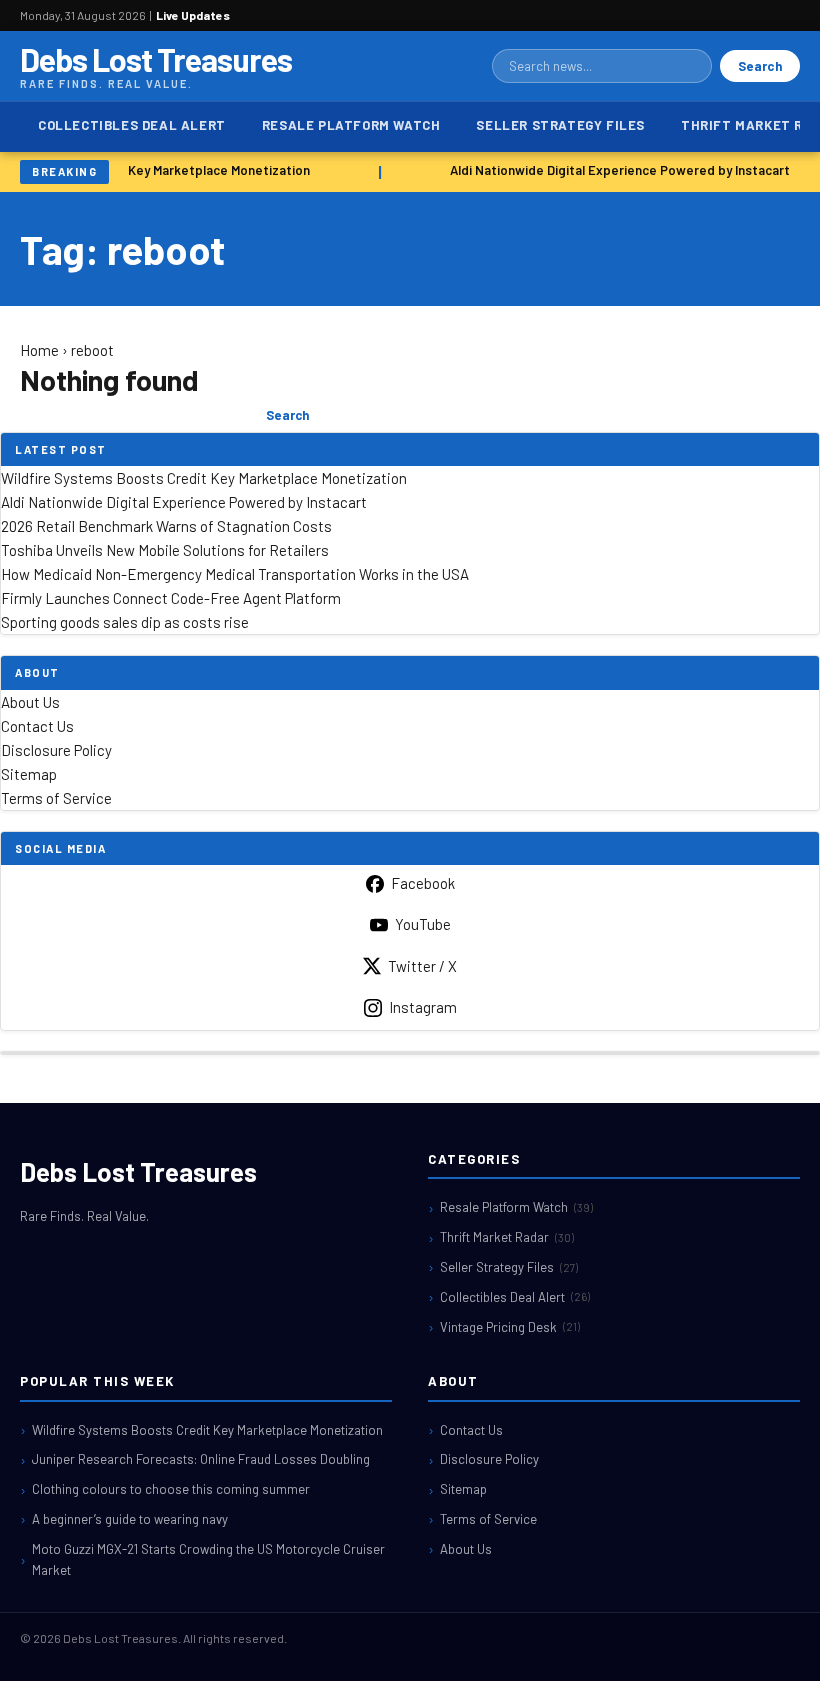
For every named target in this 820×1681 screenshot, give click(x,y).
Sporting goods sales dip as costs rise (125, 622)
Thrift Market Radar (507, 1237)
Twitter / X (422, 966)
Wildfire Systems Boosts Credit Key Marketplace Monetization (204, 478)
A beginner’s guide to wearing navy (130, 1519)
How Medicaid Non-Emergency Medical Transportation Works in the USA (235, 574)
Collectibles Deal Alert (132, 125)
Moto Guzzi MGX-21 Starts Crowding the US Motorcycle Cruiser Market (208, 1559)
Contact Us (37, 726)
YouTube (423, 924)
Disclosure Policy (56, 750)
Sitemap (29, 774)
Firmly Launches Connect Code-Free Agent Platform (171, 598)
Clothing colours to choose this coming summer (171, 1489)
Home (39, 350)
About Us (30, 702)
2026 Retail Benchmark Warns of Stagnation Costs (166, 526)
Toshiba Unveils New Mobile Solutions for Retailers (165, 550)
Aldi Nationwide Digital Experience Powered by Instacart (617, 170)
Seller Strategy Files (560, 125)
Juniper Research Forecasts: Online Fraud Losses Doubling (201, 1459)
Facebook (423, 883)
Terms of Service (56, 798)
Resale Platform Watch (351, 125)
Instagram (423, 1007)
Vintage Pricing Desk (510, 1327)
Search (760, 66)
